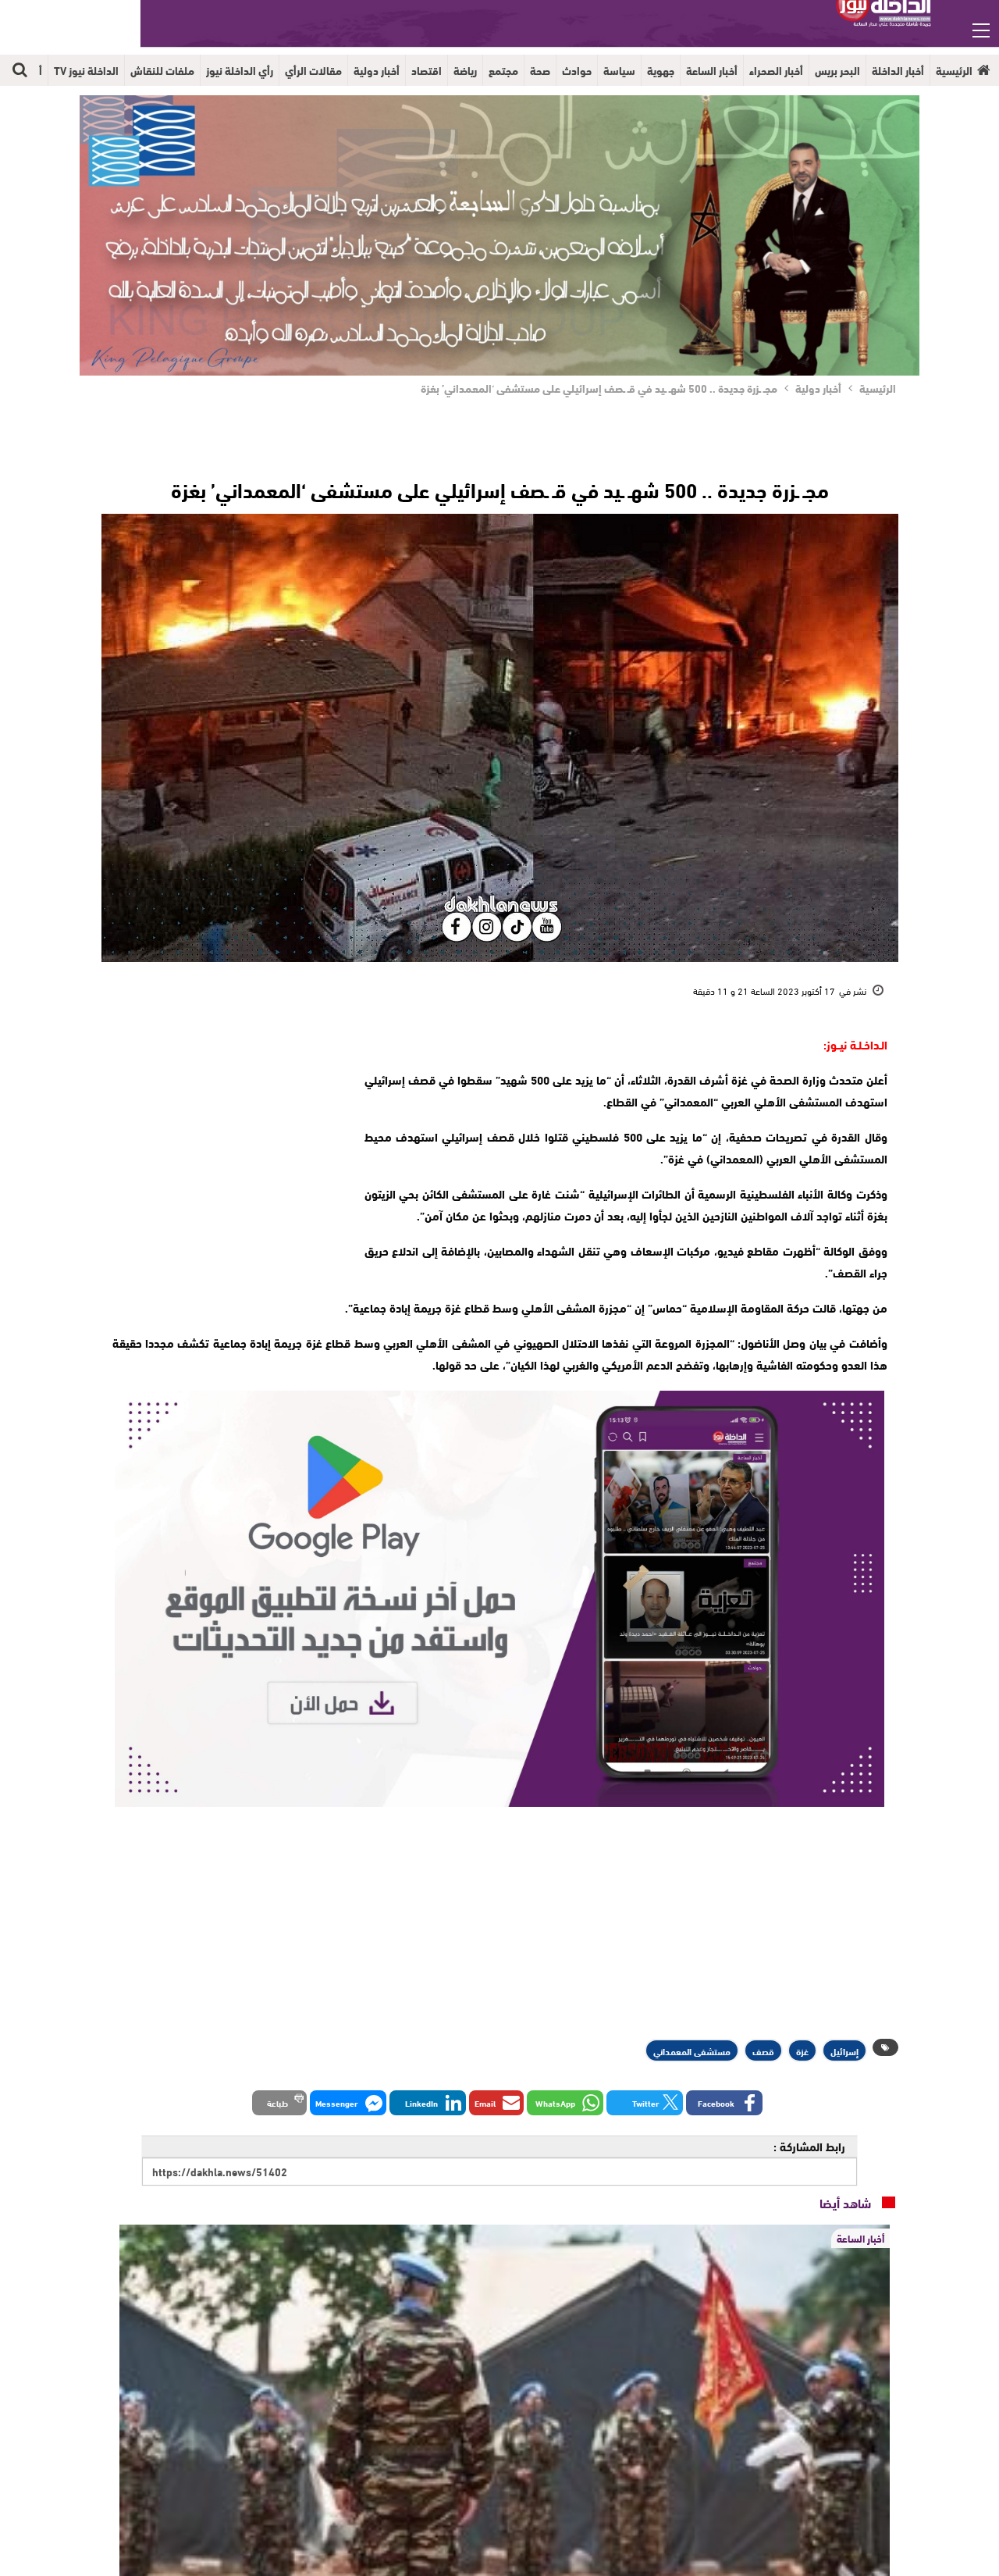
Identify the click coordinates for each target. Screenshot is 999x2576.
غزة (802, 2050)
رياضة (465, 70)
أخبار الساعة (712, 70)
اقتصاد (427, 70)
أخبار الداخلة (898, 70)
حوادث (577, 70)
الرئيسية (954, 70)
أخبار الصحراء (776, 70)
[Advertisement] (224, 1131)
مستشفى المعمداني (692, 2050)
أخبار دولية (377, 70)
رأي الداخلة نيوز (240, 70)
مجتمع (503, 70)
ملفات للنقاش (162, 70)
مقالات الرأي (313, 70)
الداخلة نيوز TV (86, 70)
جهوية (661, 70)
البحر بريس (837, 70)
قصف (763, 2050)
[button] (724, 2103)
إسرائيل (844, 2050)
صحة (540, 70)
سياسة (619, 70)
